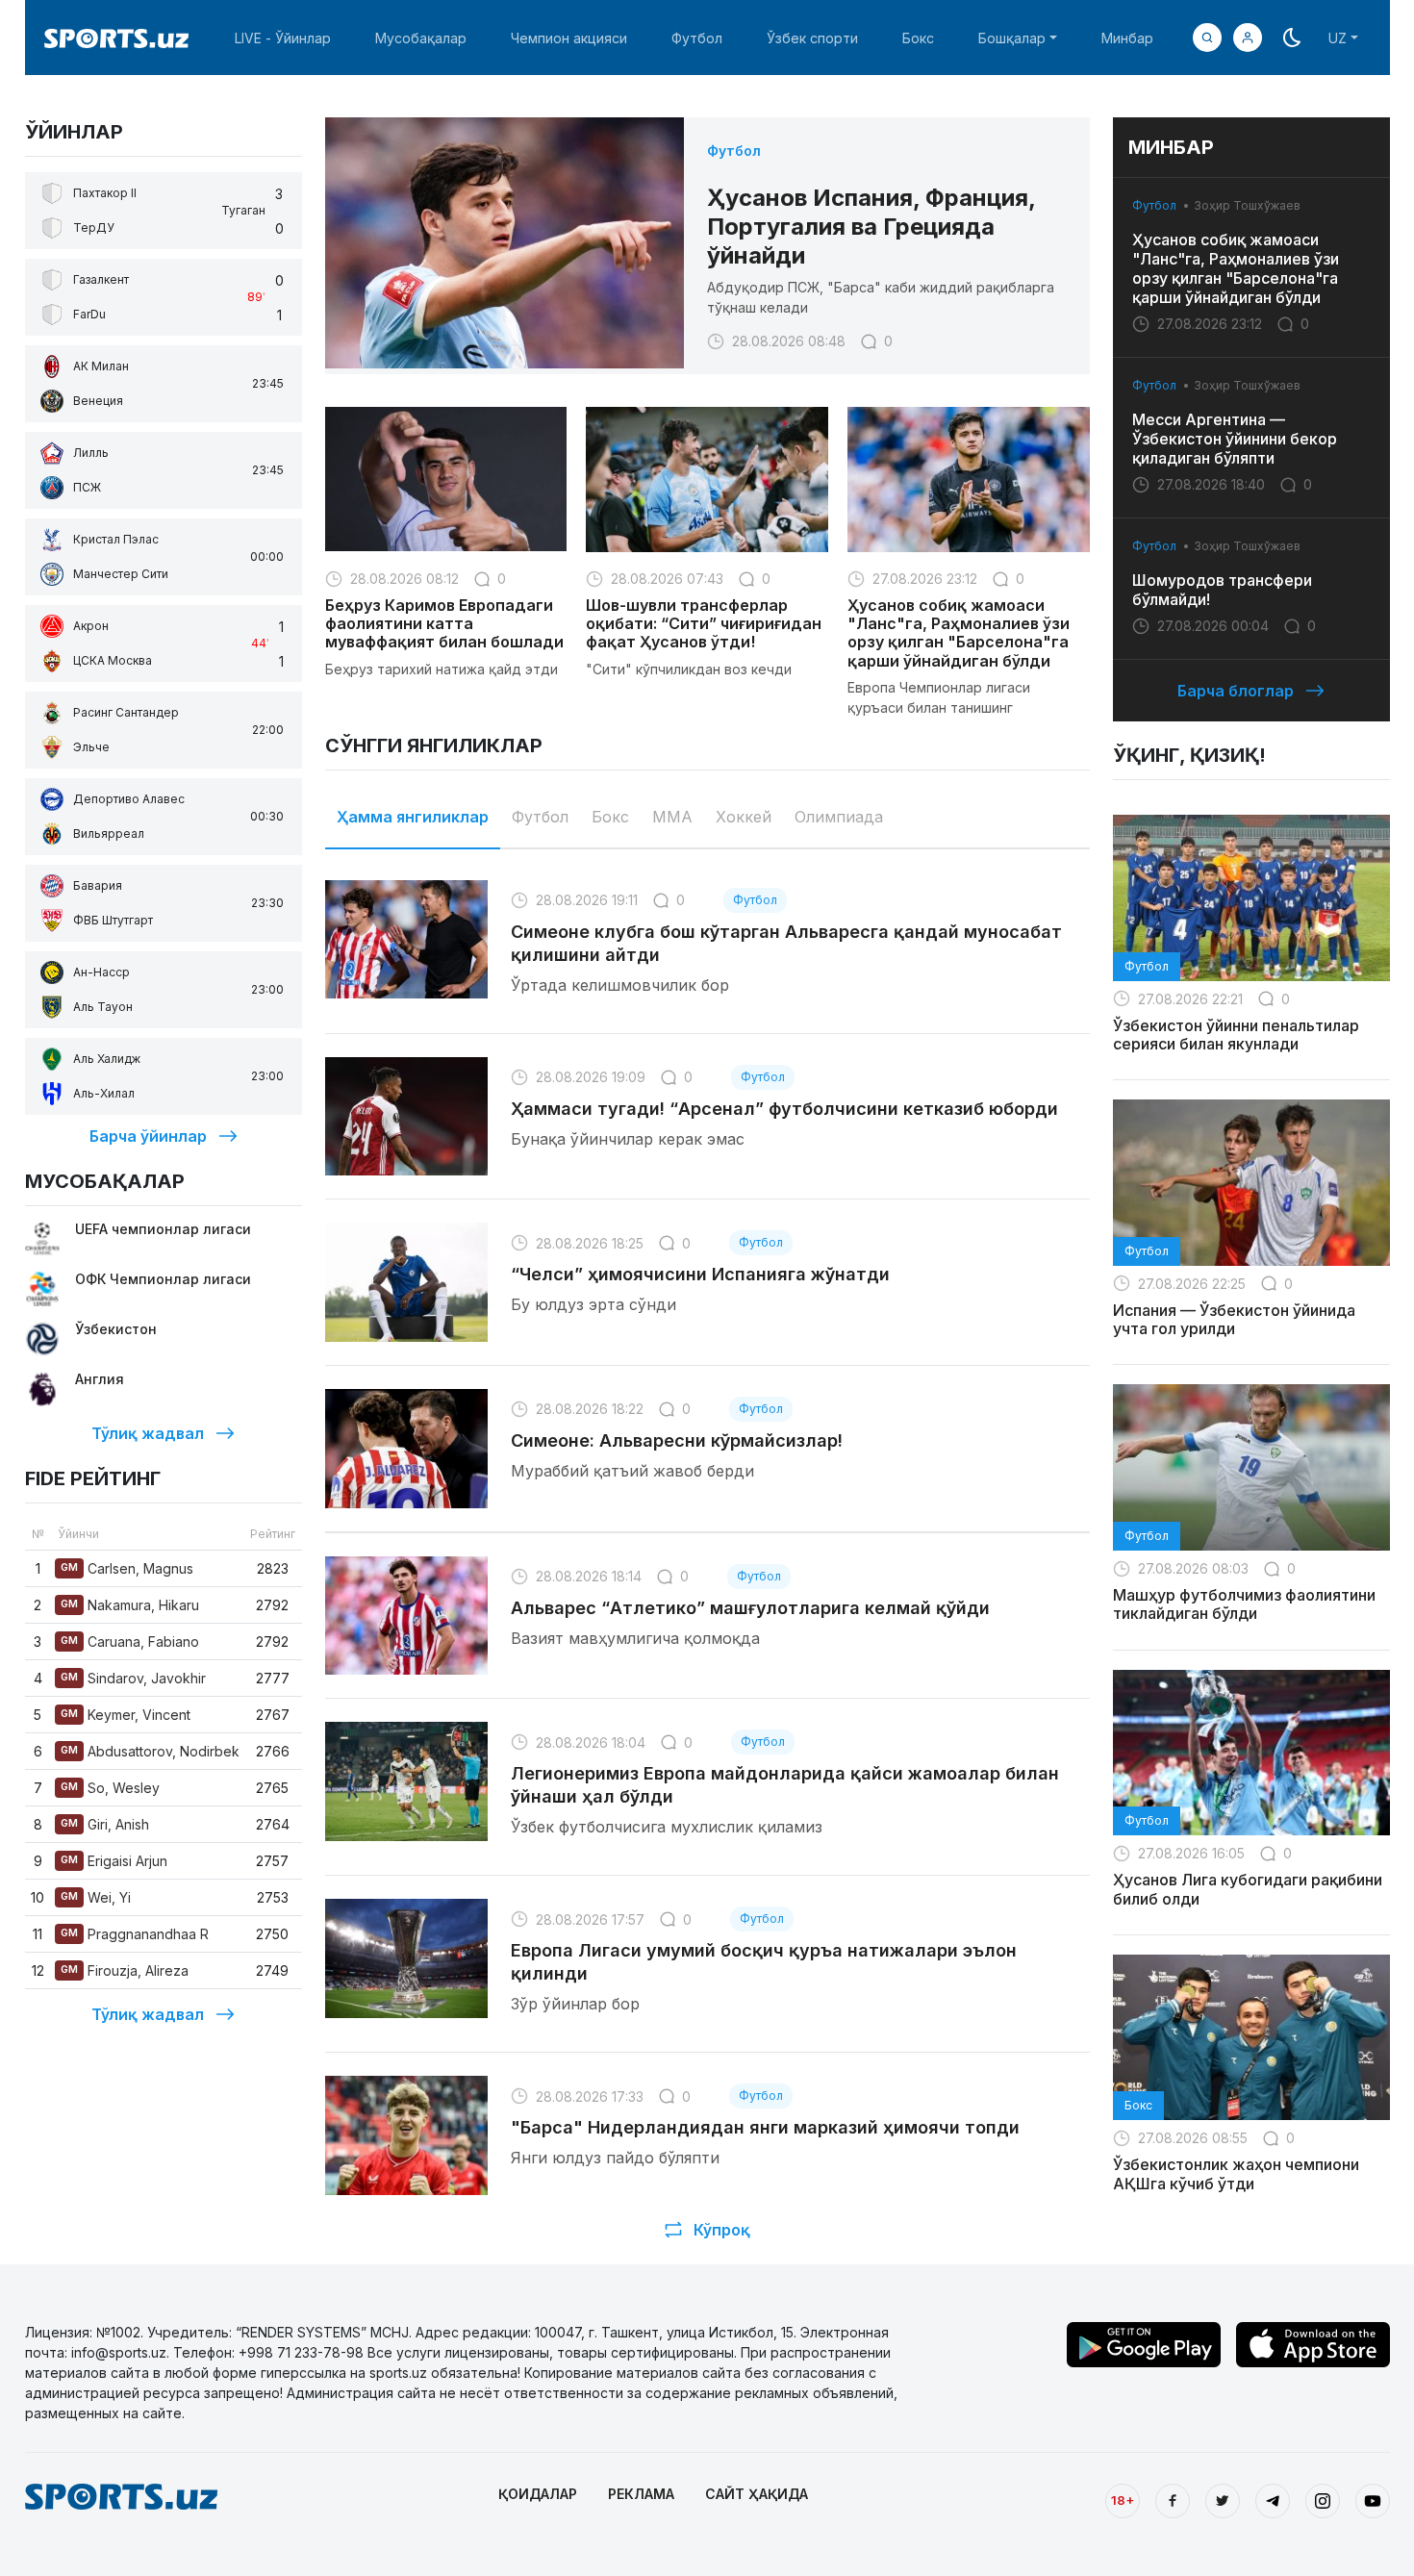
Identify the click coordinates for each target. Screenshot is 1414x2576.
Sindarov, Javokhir (133, 1678)
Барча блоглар (1236, 691)
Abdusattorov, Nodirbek (150, 1751)
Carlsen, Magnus (127, 1568)
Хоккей (744, 817)
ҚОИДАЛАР (538, 2494)
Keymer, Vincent (126, 1715)
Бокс (918, 38)
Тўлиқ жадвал (148, 1433)
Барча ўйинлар (148, 1136)
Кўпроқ (722, 2230)
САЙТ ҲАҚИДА (757, 2494)
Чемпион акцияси (569, 38)
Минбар (1127, 38)
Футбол (697, 38)
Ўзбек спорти (812, 38)
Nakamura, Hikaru (130, 1605)
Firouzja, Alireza (125, 1970)
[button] (1248, 38)
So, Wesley (110, 1788)
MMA (672, 817)
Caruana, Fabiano (130, 1642)
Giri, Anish (105, 1824)
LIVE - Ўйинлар (283, 38)
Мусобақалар (421, 38)
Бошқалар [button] (1012, 38)
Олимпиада (839, 817)
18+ (1123, 2500)
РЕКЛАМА (641, 2494)
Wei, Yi (96, 1897)
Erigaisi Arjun (114, 1861)
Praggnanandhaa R (135, 1934)
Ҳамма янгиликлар (413, 817)
